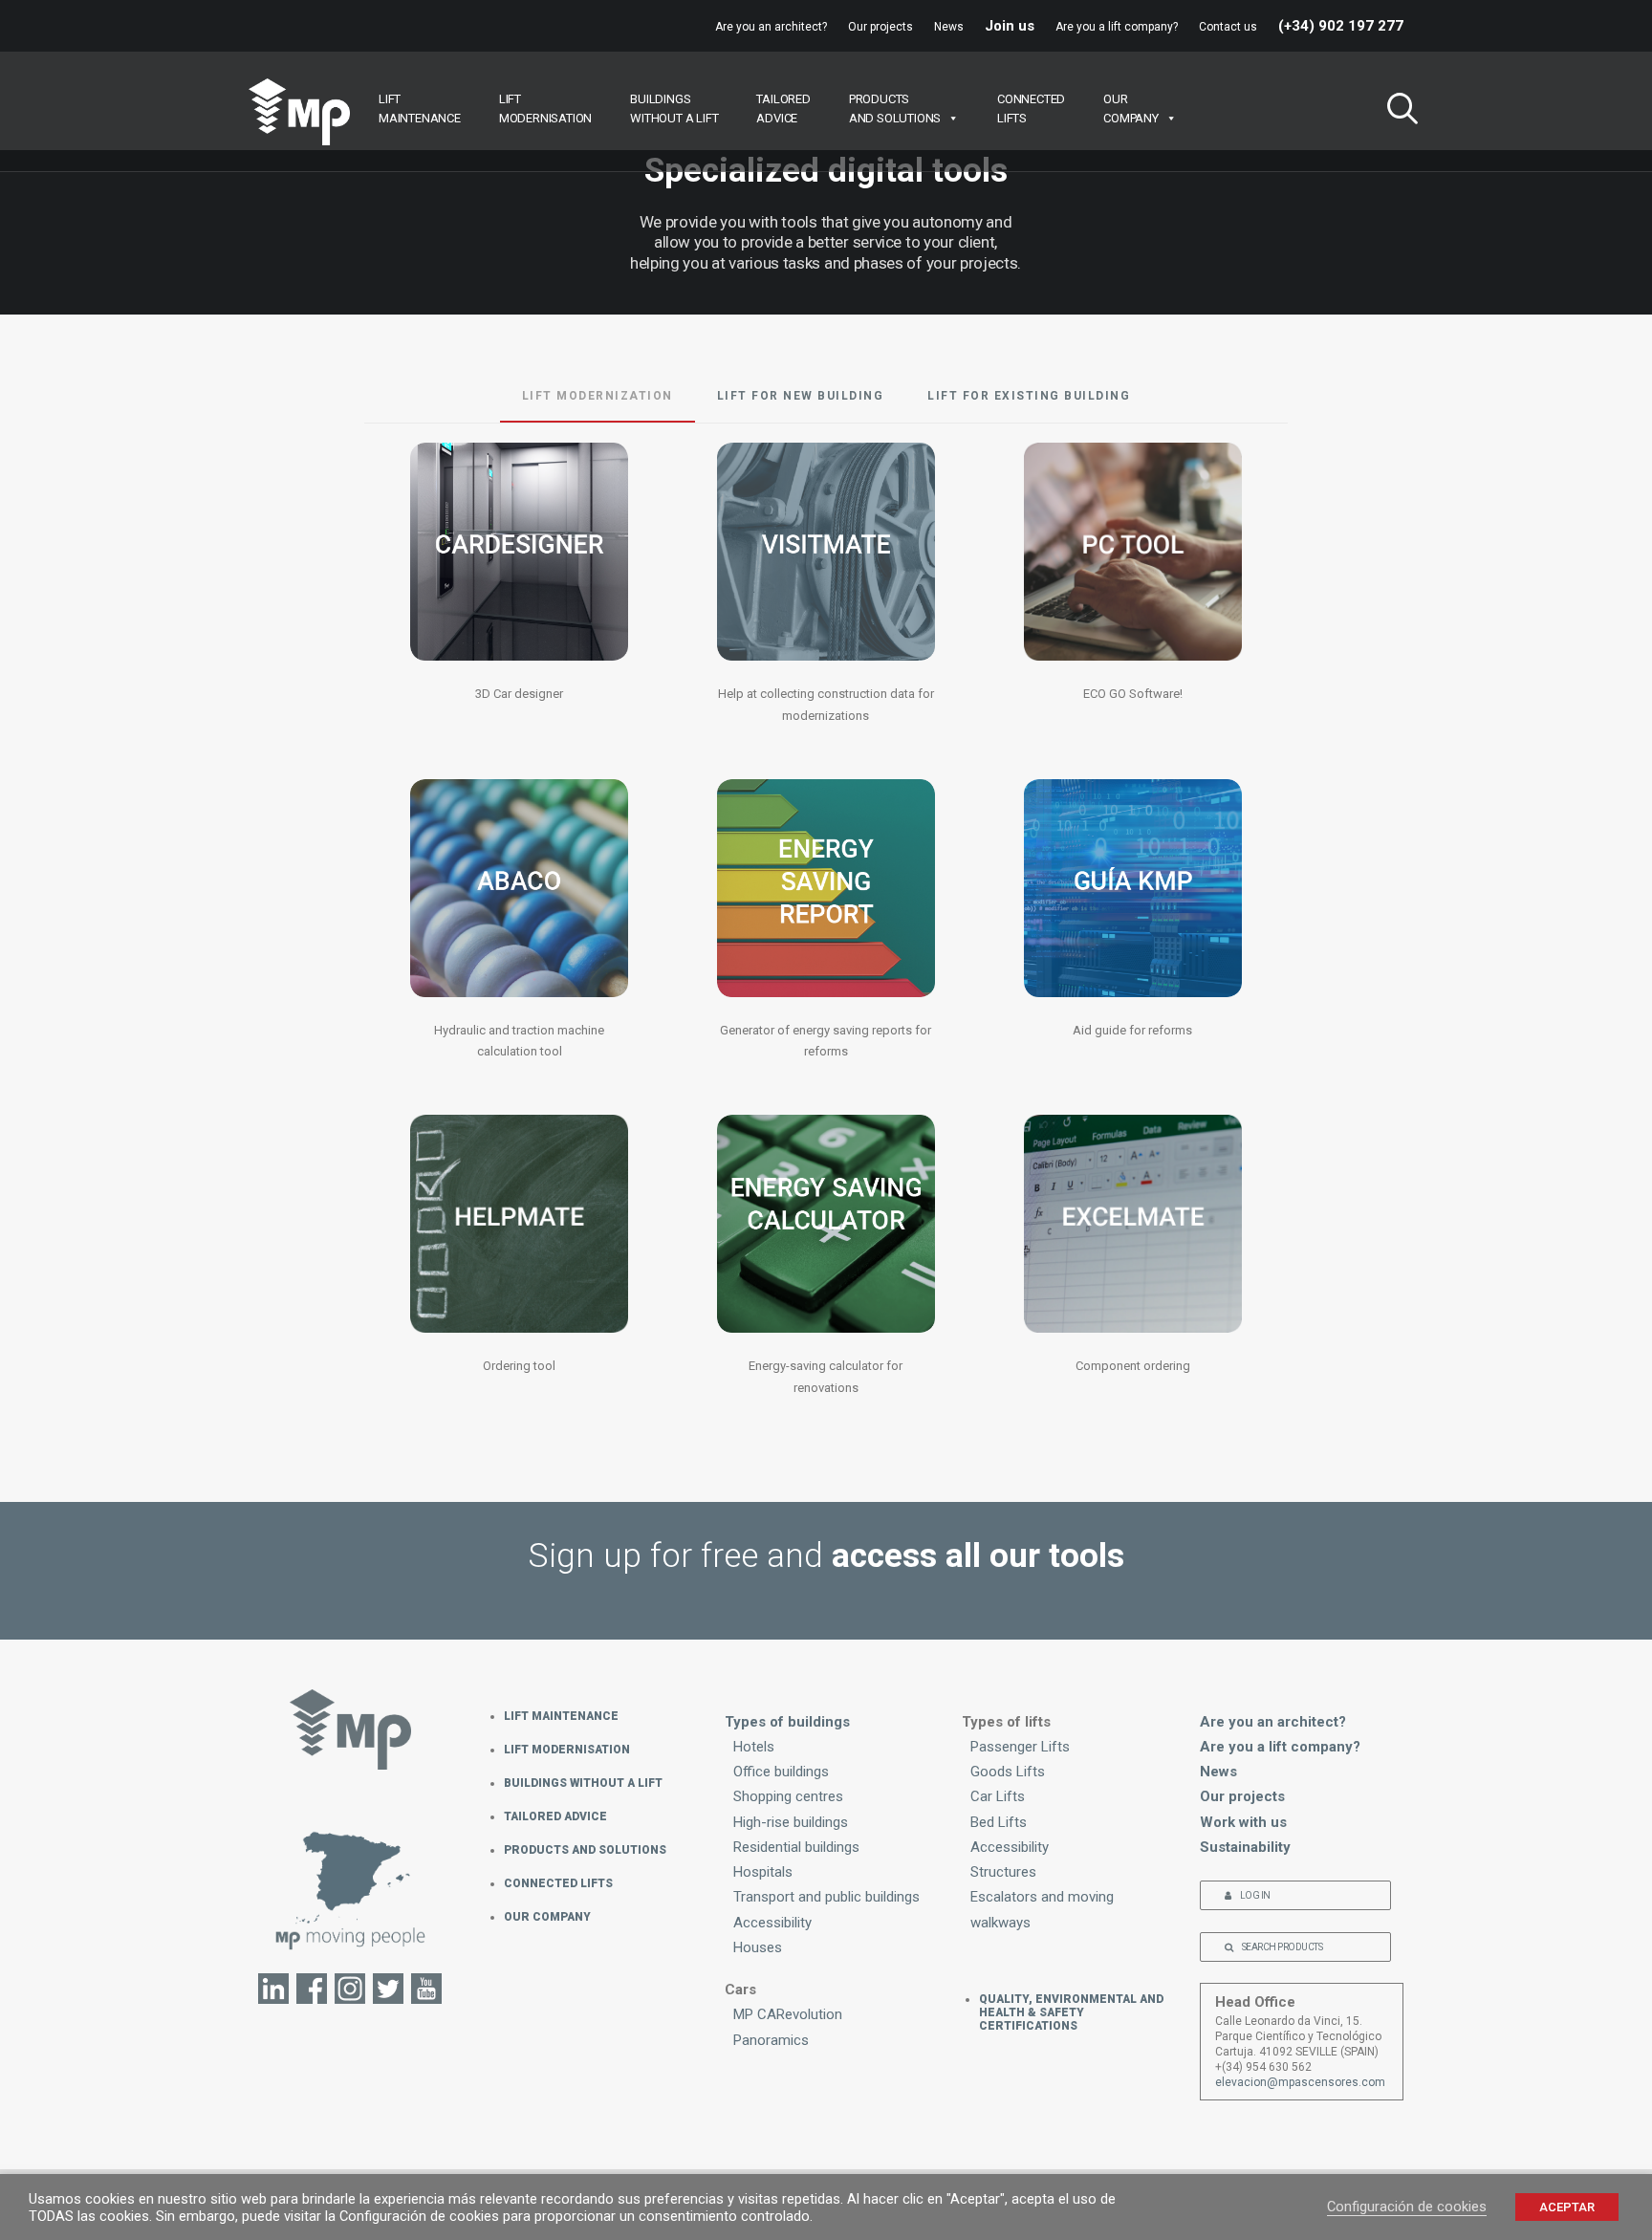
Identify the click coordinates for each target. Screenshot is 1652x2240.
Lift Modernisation (567, 1750)
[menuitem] (775, 27)
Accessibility (772, 1923)
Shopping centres (788, 1796)
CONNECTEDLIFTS (1031, 109)
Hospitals (763, 1872)
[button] (1395, 111)
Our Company (547, 1917)
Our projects (880, 27)
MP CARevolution (788, 2014)
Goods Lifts (1008, 1772)
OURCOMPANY (1131, 109)
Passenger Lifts (1020, 1747)
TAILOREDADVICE (783, 109)
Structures (1003, 1872)
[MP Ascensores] (299, 112)
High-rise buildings (791, 1822)
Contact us (1228, 27)
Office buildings (781, 1772)
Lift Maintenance (561, 1716)
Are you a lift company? (1117, 27)
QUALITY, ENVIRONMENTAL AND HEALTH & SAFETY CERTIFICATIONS (1071, 2012)
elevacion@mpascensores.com (1300, 2082)
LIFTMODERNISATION (545, 109)
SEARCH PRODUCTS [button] (1282, 1947)
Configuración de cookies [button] (1407, 2207)
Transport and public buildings (826, 1897)
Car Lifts (998, 1796)
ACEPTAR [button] (1567, 2207)
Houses (758, 1947)
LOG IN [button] (1255, 1895)
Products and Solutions (585, 1850)
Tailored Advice (555, 1816)
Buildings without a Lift (583, 1783)
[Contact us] (351, 1900)
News (949, 27)
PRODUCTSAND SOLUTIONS (895, 109)
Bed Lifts (999, 1822)
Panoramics (771, 2040)
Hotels (754, 1747)
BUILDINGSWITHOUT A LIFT (674, 109)
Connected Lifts (558, 1883)
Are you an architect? (771, 27)
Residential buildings (796, 1847)
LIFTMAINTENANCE (420, 109)
